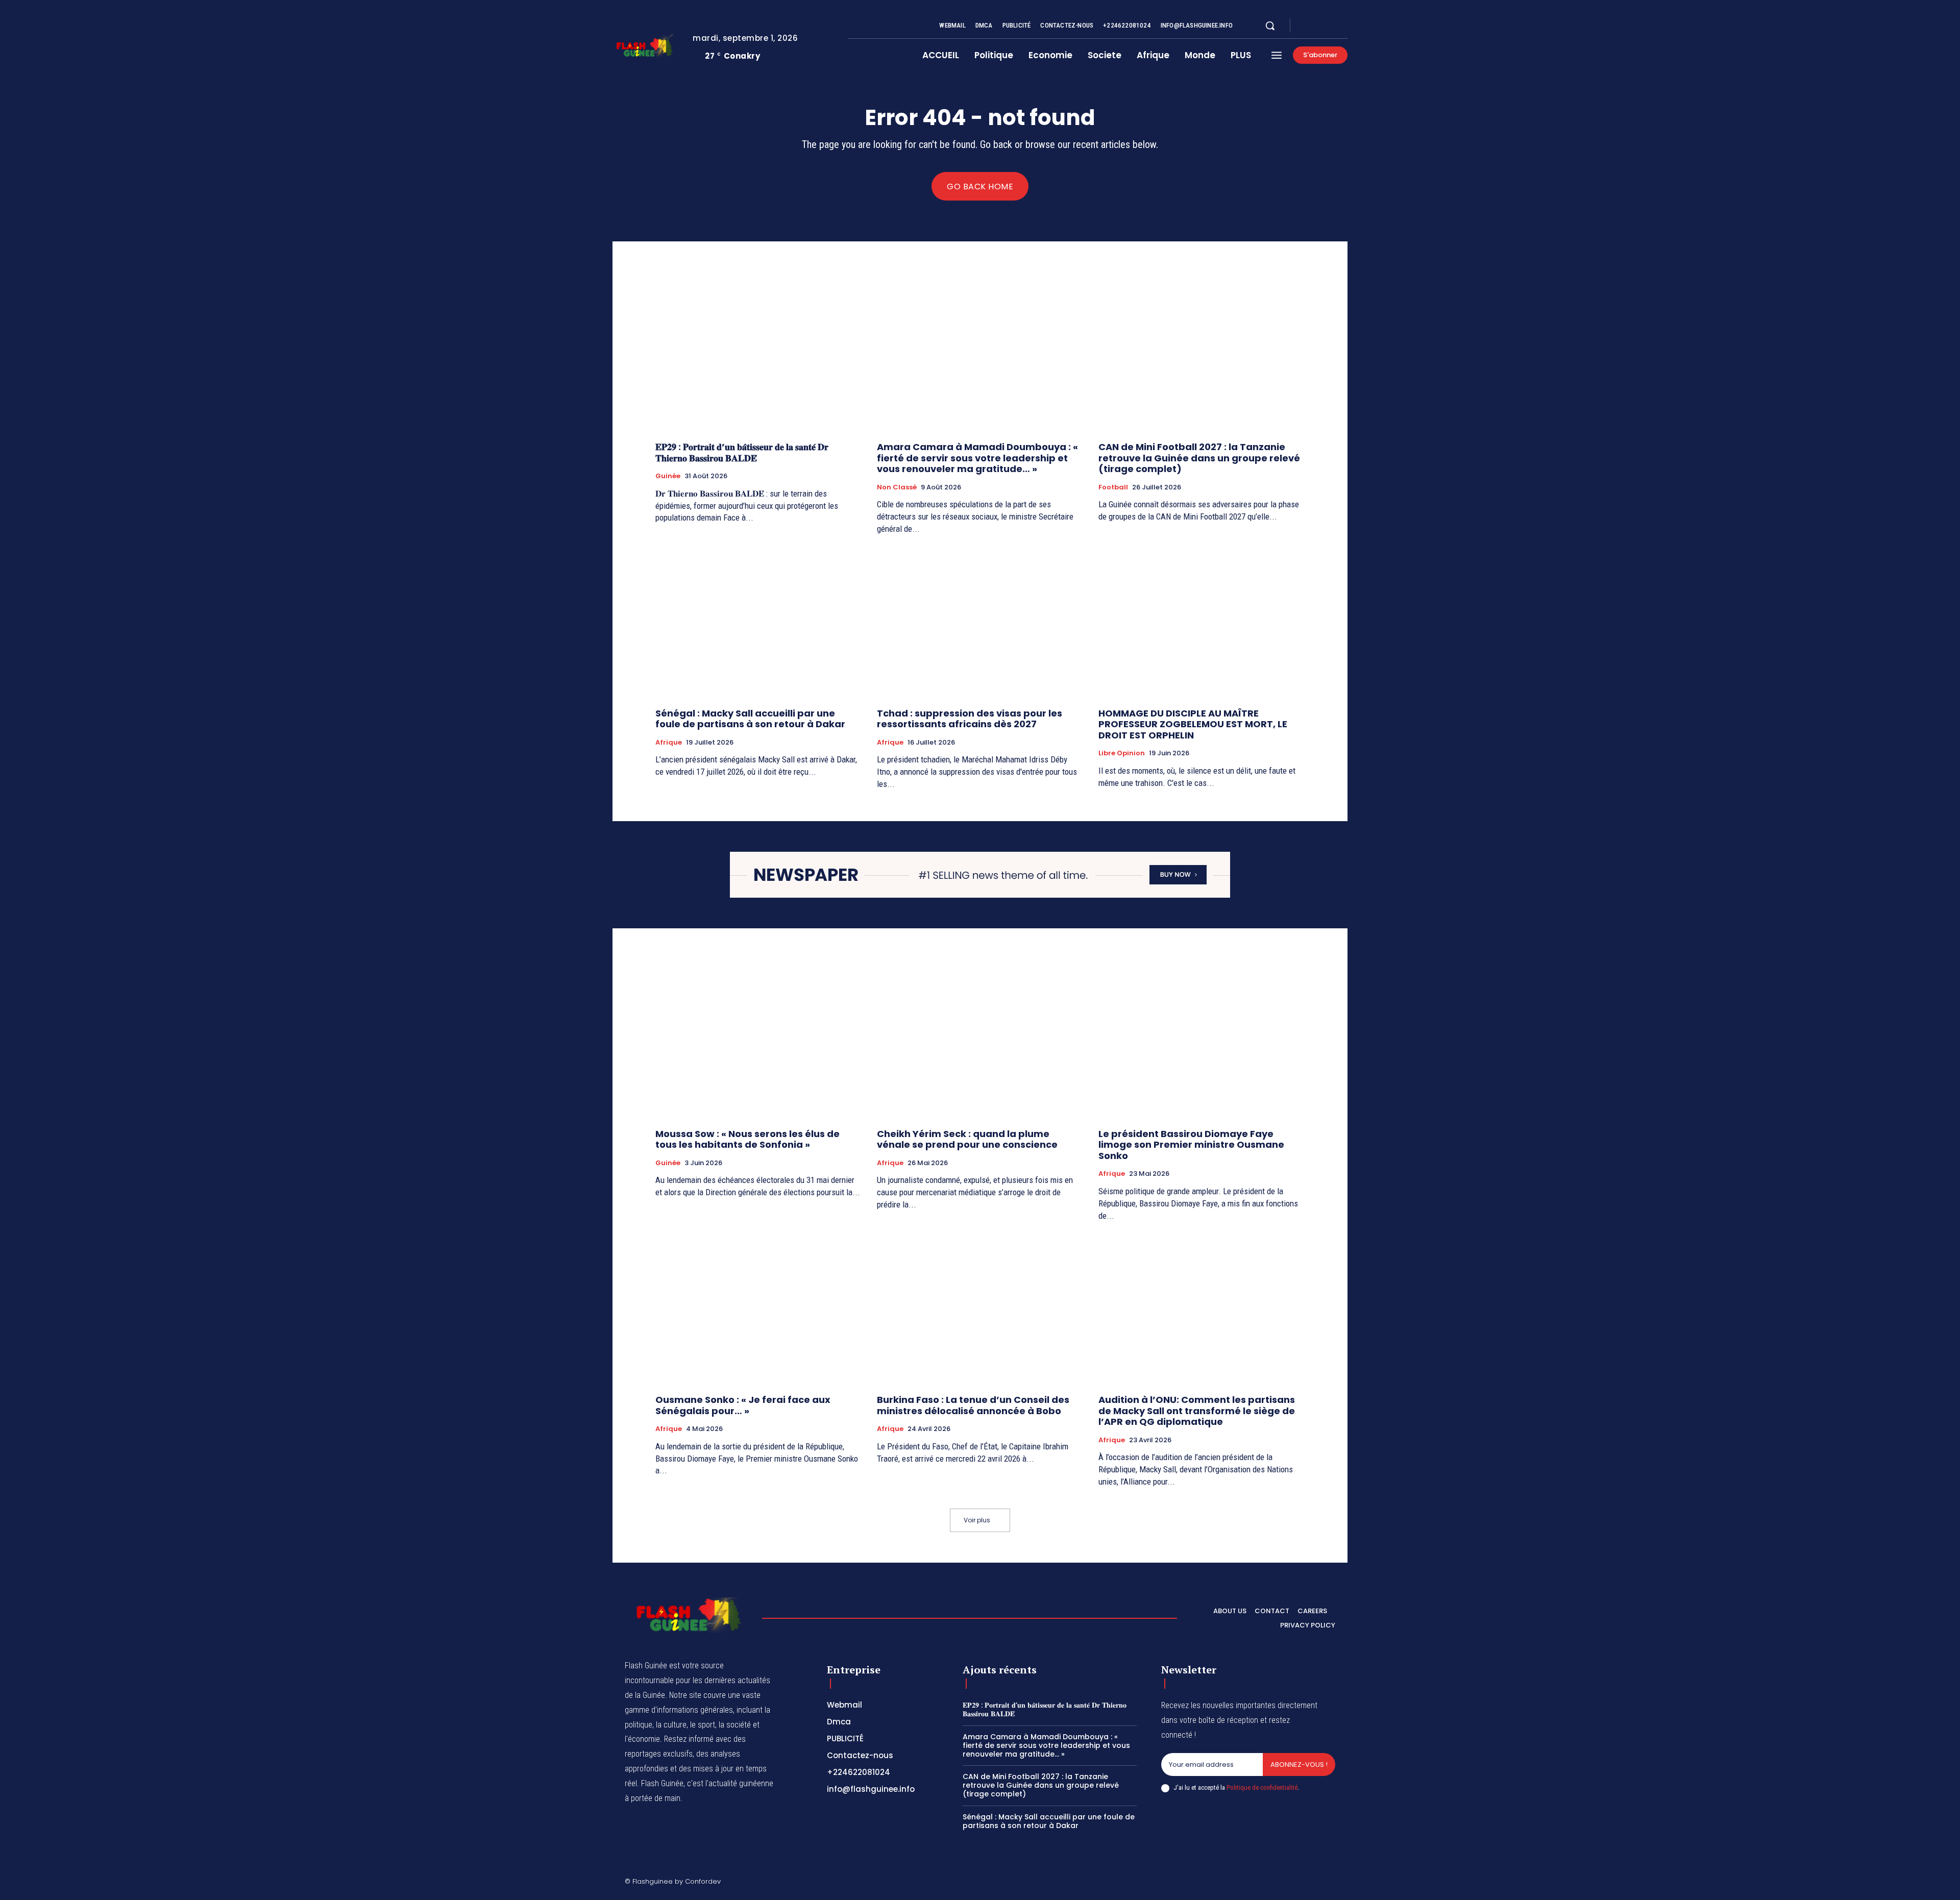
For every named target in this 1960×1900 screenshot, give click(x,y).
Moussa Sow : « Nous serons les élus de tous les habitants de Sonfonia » (748, 1139)
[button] (1270, 26)
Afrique (669, 743)
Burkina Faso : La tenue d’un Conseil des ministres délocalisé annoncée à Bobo (973, 1405)
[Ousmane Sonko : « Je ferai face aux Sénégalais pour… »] (758, 1309)
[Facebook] (1307, 26)
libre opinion (1122, 753)
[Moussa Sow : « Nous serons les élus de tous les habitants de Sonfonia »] (758, 1043)
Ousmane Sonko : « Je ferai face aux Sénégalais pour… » (743, 1405)
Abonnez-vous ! (1299, 1765)
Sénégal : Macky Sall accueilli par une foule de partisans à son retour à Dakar (750, 719)
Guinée (668, 476)
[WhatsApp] (1331, 1883)
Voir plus (977, 1520)
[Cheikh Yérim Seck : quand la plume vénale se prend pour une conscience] (980, 1043)
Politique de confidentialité (1262, 1787)
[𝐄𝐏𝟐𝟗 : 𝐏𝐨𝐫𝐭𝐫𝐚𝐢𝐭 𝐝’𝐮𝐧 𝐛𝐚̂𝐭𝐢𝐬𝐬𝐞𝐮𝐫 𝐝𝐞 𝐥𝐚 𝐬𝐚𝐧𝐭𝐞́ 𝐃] (758, 356)
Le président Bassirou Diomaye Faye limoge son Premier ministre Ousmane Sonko (1191, 1145)
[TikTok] (1258, 1883)
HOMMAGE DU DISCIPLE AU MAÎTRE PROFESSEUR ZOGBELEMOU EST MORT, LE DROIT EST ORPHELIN (1193, 724)
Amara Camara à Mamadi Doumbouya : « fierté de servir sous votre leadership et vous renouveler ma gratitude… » (977, 458)
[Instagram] (1319, 26)
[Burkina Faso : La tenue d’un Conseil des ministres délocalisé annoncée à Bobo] (980, 1309)
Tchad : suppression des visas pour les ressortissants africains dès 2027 (970, 719)
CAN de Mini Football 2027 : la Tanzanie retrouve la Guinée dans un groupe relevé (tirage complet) (1199, 458)
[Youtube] (1343, 26)
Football (1113, 487)
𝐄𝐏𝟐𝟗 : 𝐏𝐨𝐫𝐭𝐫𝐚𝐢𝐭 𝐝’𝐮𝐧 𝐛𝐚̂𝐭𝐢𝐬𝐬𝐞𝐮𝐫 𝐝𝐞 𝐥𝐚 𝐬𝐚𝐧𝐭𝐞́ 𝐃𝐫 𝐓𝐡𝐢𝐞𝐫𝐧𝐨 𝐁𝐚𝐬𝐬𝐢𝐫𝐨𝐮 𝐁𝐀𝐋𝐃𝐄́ (742, 452)
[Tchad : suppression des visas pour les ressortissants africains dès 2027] (980, 623)
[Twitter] (1331, 26)
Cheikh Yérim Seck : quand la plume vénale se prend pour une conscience (967, 1139)
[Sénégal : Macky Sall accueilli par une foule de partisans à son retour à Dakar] (758, 623)
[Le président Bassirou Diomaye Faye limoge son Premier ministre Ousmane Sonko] (1202, 1043)
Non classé (897, 487)
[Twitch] (1283, 1883)
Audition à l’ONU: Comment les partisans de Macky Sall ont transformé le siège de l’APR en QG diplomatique (1197, 1411)
